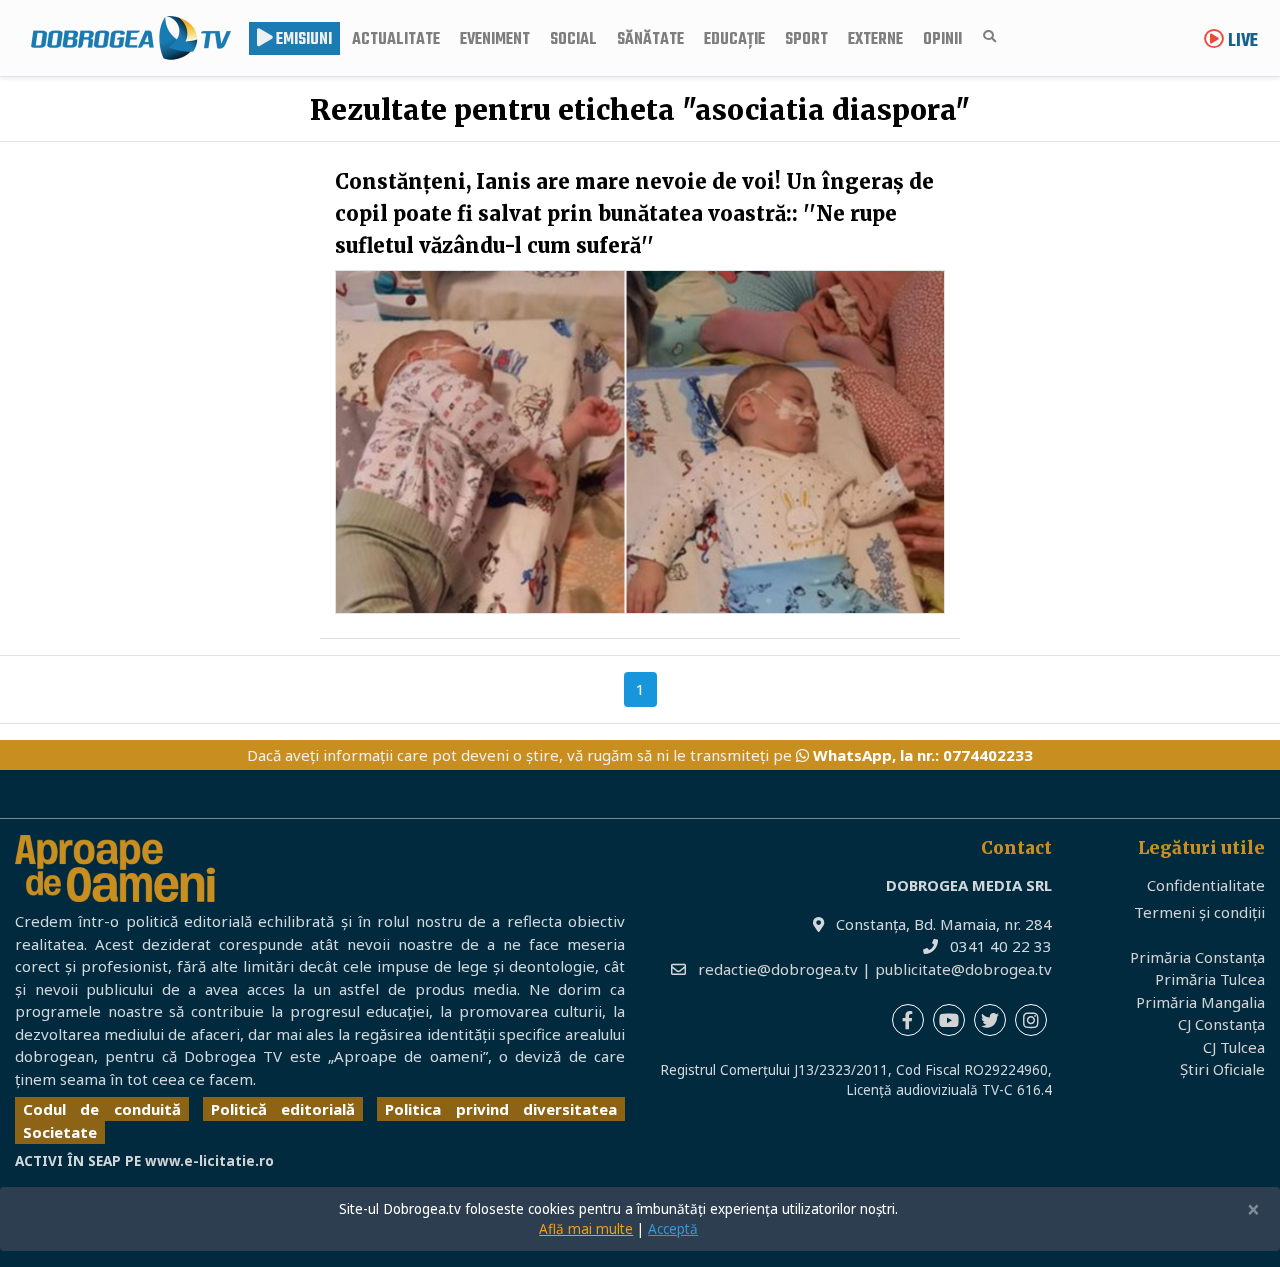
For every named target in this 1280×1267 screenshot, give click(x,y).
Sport (806, 40)
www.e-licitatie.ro (209, 1161)
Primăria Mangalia (1200, 1002)
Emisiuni (302, 40)
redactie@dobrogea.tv (778, 969)
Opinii (942, 40)
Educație (734, 40)
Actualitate (396, 40)
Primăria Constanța (1197, 957)
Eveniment (495, 40)
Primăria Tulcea (1210, 979)
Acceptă (673, 1229)
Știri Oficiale (1222, 1069)
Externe (875, 40)
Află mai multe (586, 1229)
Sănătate (650, 40)
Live (1241, 41)
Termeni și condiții (1199, 912)
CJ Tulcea (1234, 1047)
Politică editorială (283, 1109)
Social (573, 40)
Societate (60, 1132)
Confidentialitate (1206, 885)
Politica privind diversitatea (501, 1109)
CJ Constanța (1221, 1024)
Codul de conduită (102, 1109)
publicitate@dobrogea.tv (963, 969)
